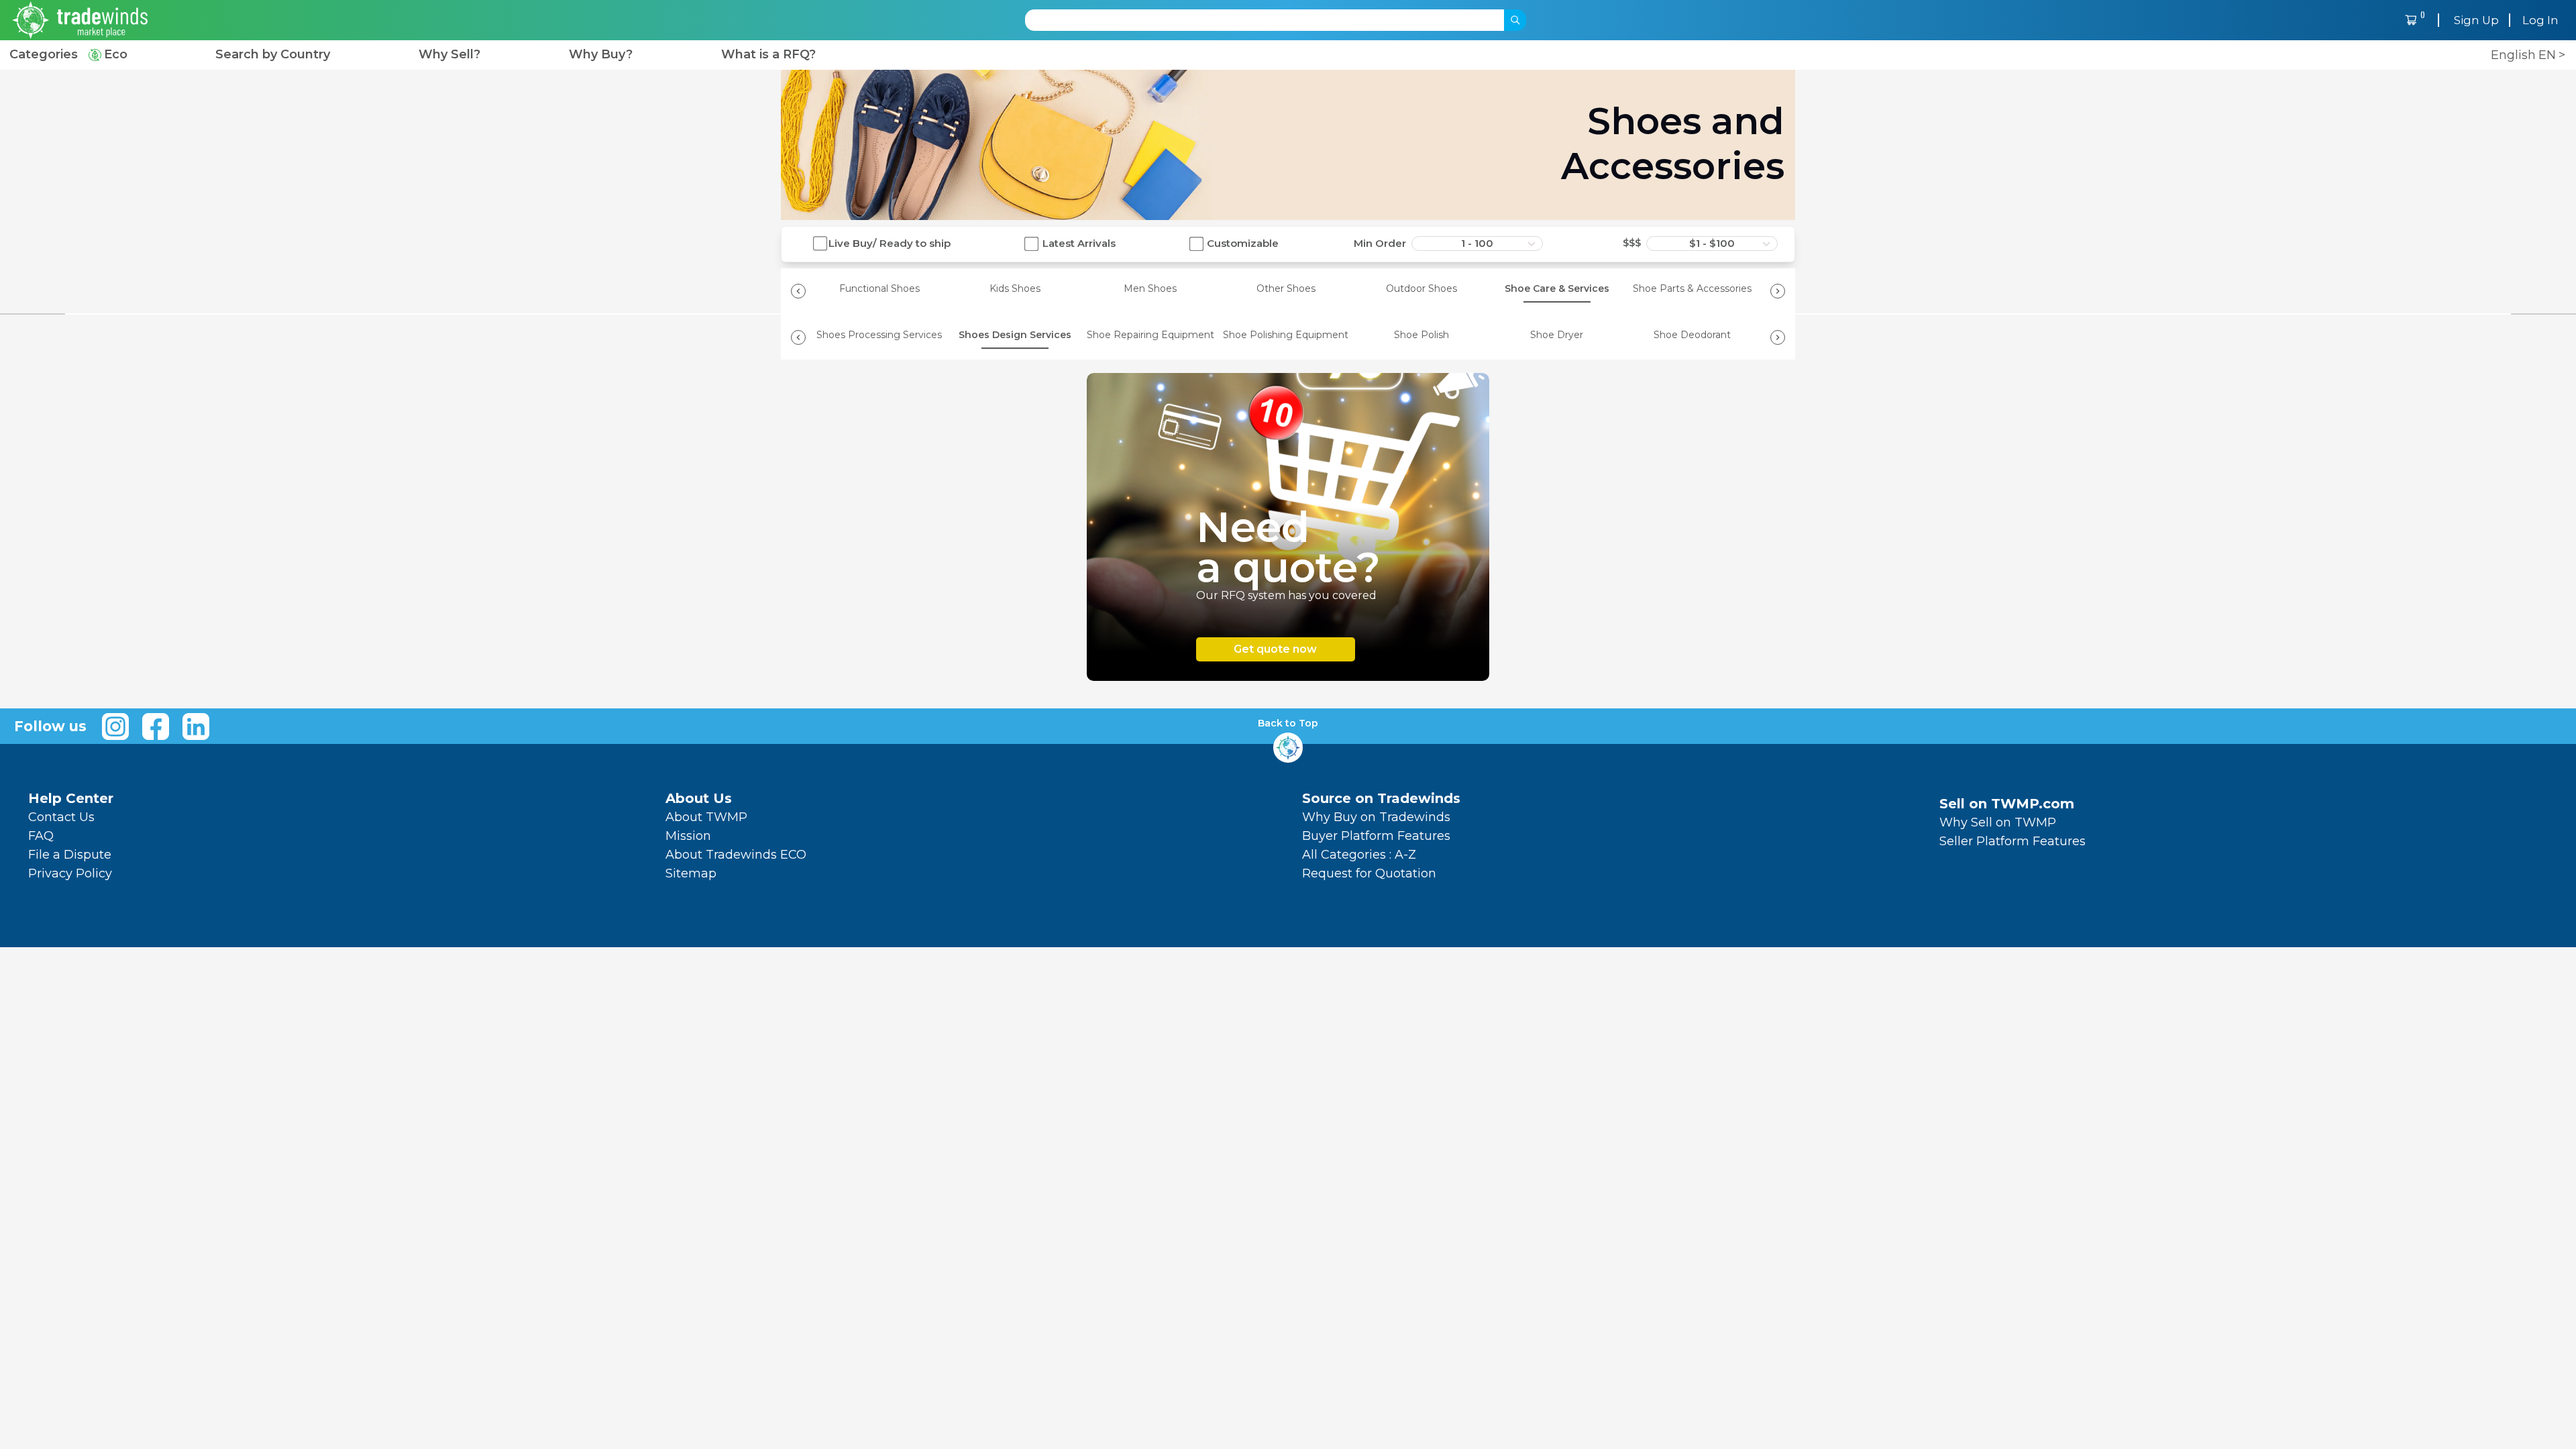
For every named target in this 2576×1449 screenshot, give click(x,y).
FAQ (41, 836)
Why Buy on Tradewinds (1376, 817)
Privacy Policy (70, 873)
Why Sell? (449, 55)
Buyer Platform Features (1376, 836)
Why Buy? (601, 55)
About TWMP (706, 817)
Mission (688, 836)
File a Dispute (70, 855)
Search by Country (273, 55)
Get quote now (1275, 649)
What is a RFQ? (768, 55)
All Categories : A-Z (1359, 855)
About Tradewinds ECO (736, 855)
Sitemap (691, 873)
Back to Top (1288, 723)
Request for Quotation (1369, 873)
